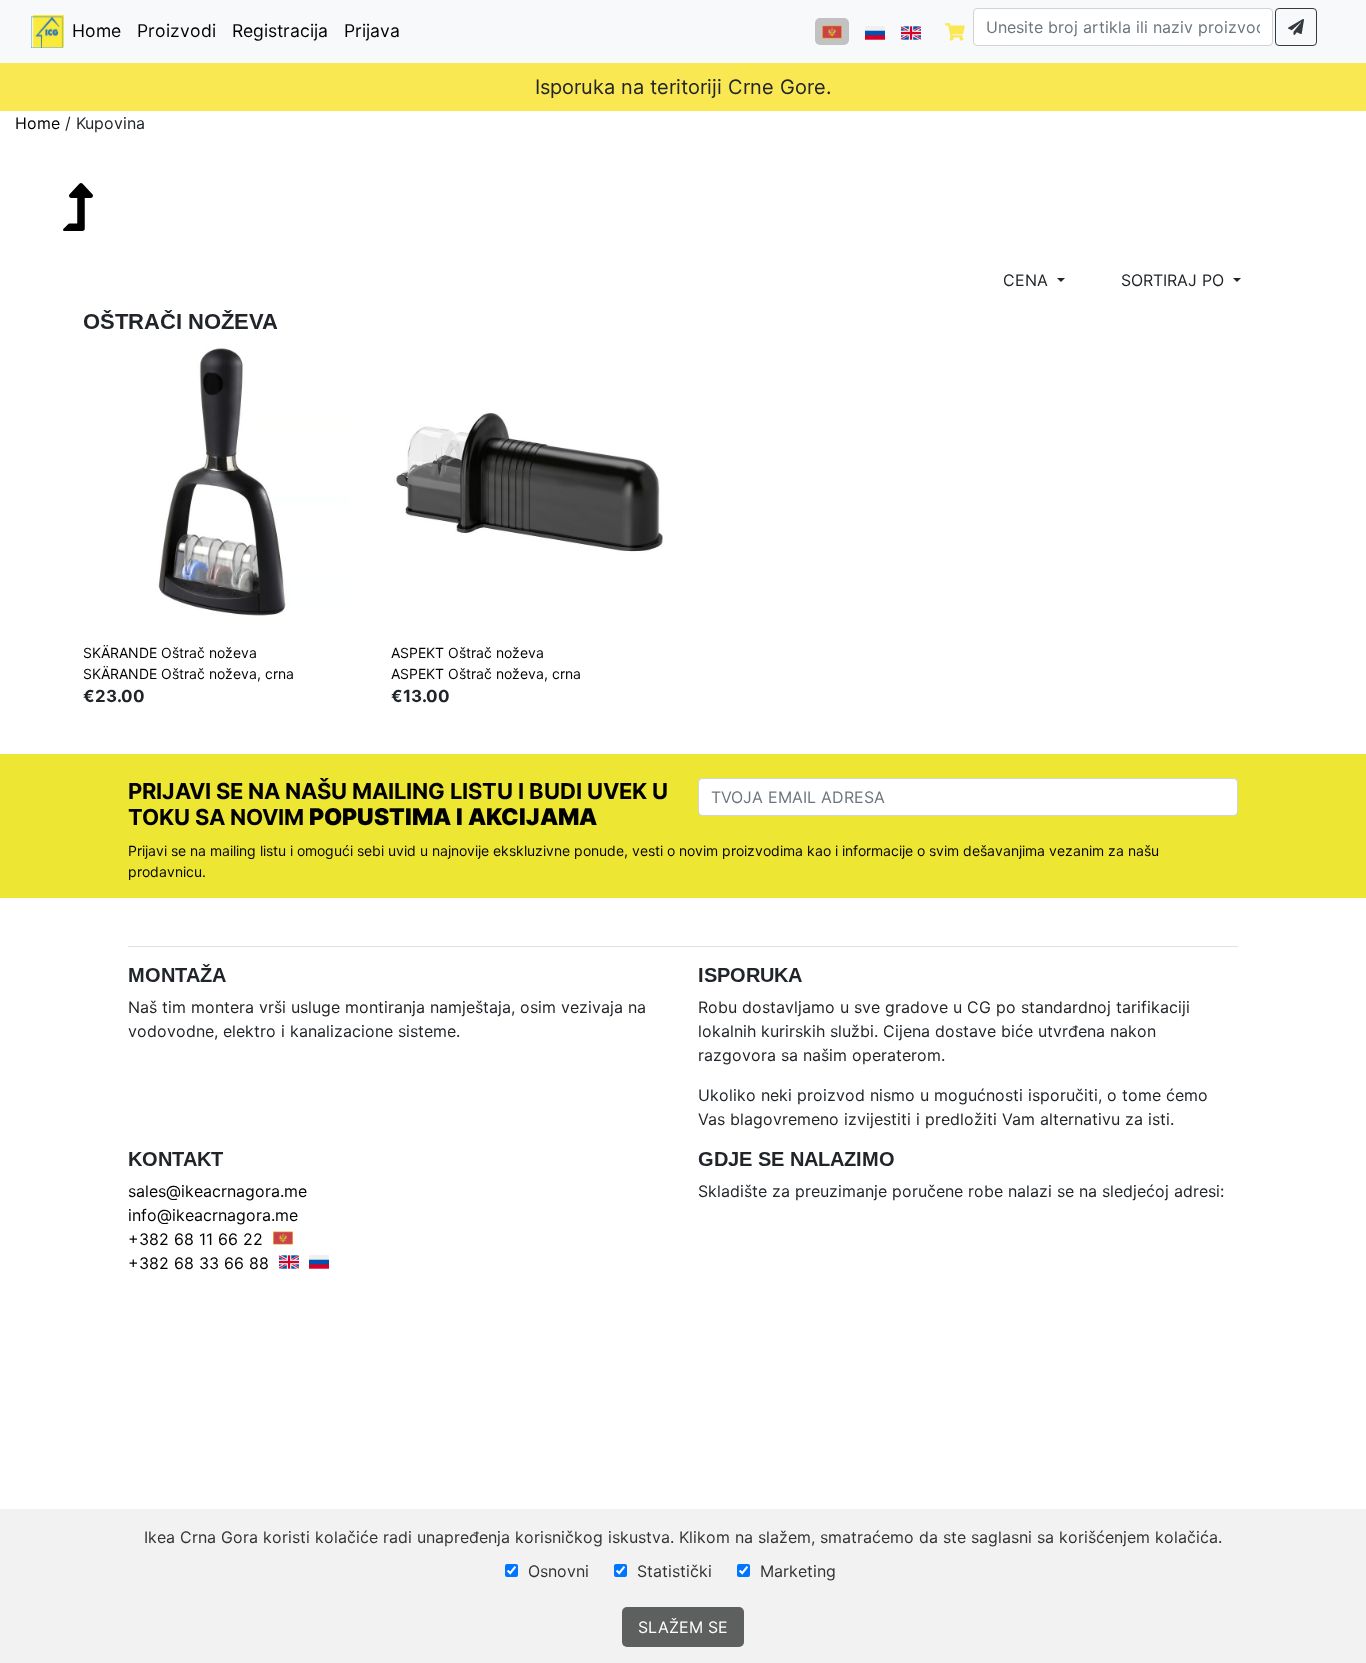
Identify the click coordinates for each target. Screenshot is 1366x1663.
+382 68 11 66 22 (195, 1239)
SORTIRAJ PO (1175, 280)
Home (100, 30)
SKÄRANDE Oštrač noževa (170, 652)
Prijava (372, 30)
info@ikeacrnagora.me (213, 1215)
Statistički (674, 1571)
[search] (1296, 27)
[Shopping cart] (955, 31)
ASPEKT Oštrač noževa (467, 652)
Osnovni (558, 1571)
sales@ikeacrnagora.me (217, 1191)
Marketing (798, 1571)
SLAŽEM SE (683, 1627)
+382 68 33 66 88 (198, 1263)
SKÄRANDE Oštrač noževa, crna (188, 673)
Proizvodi (176, 30)
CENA (1028, 280)
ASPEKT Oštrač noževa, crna (486, 673)
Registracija (280, 30)
